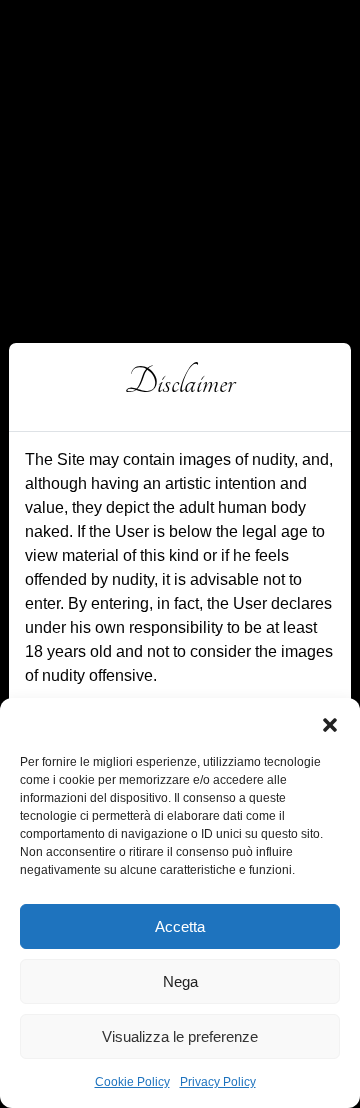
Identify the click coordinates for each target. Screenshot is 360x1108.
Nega (180, 981)
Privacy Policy (218, 1082)
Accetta (180, 926)
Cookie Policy (132, 1082)
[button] (330, 723)
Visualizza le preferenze (180, 1036)
